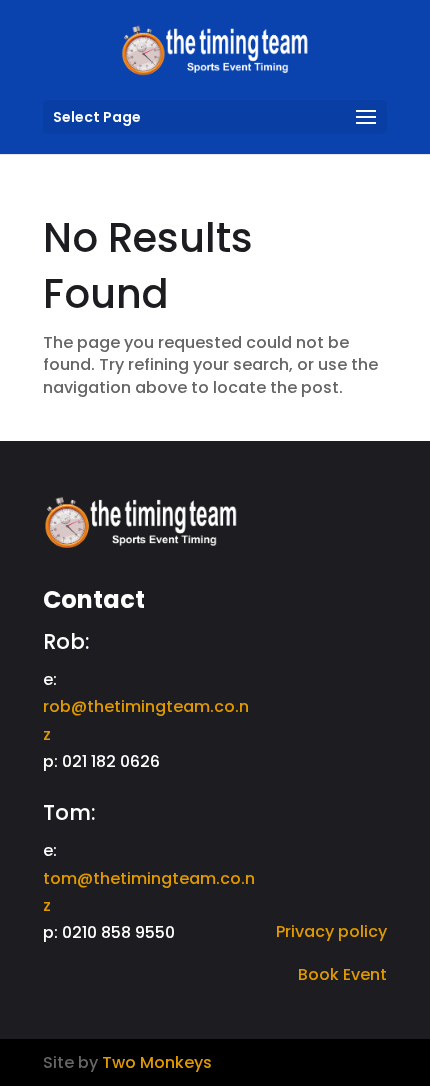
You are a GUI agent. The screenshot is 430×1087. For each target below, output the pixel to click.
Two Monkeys (157, 1062)
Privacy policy (331, 931)
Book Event (342, 974)
